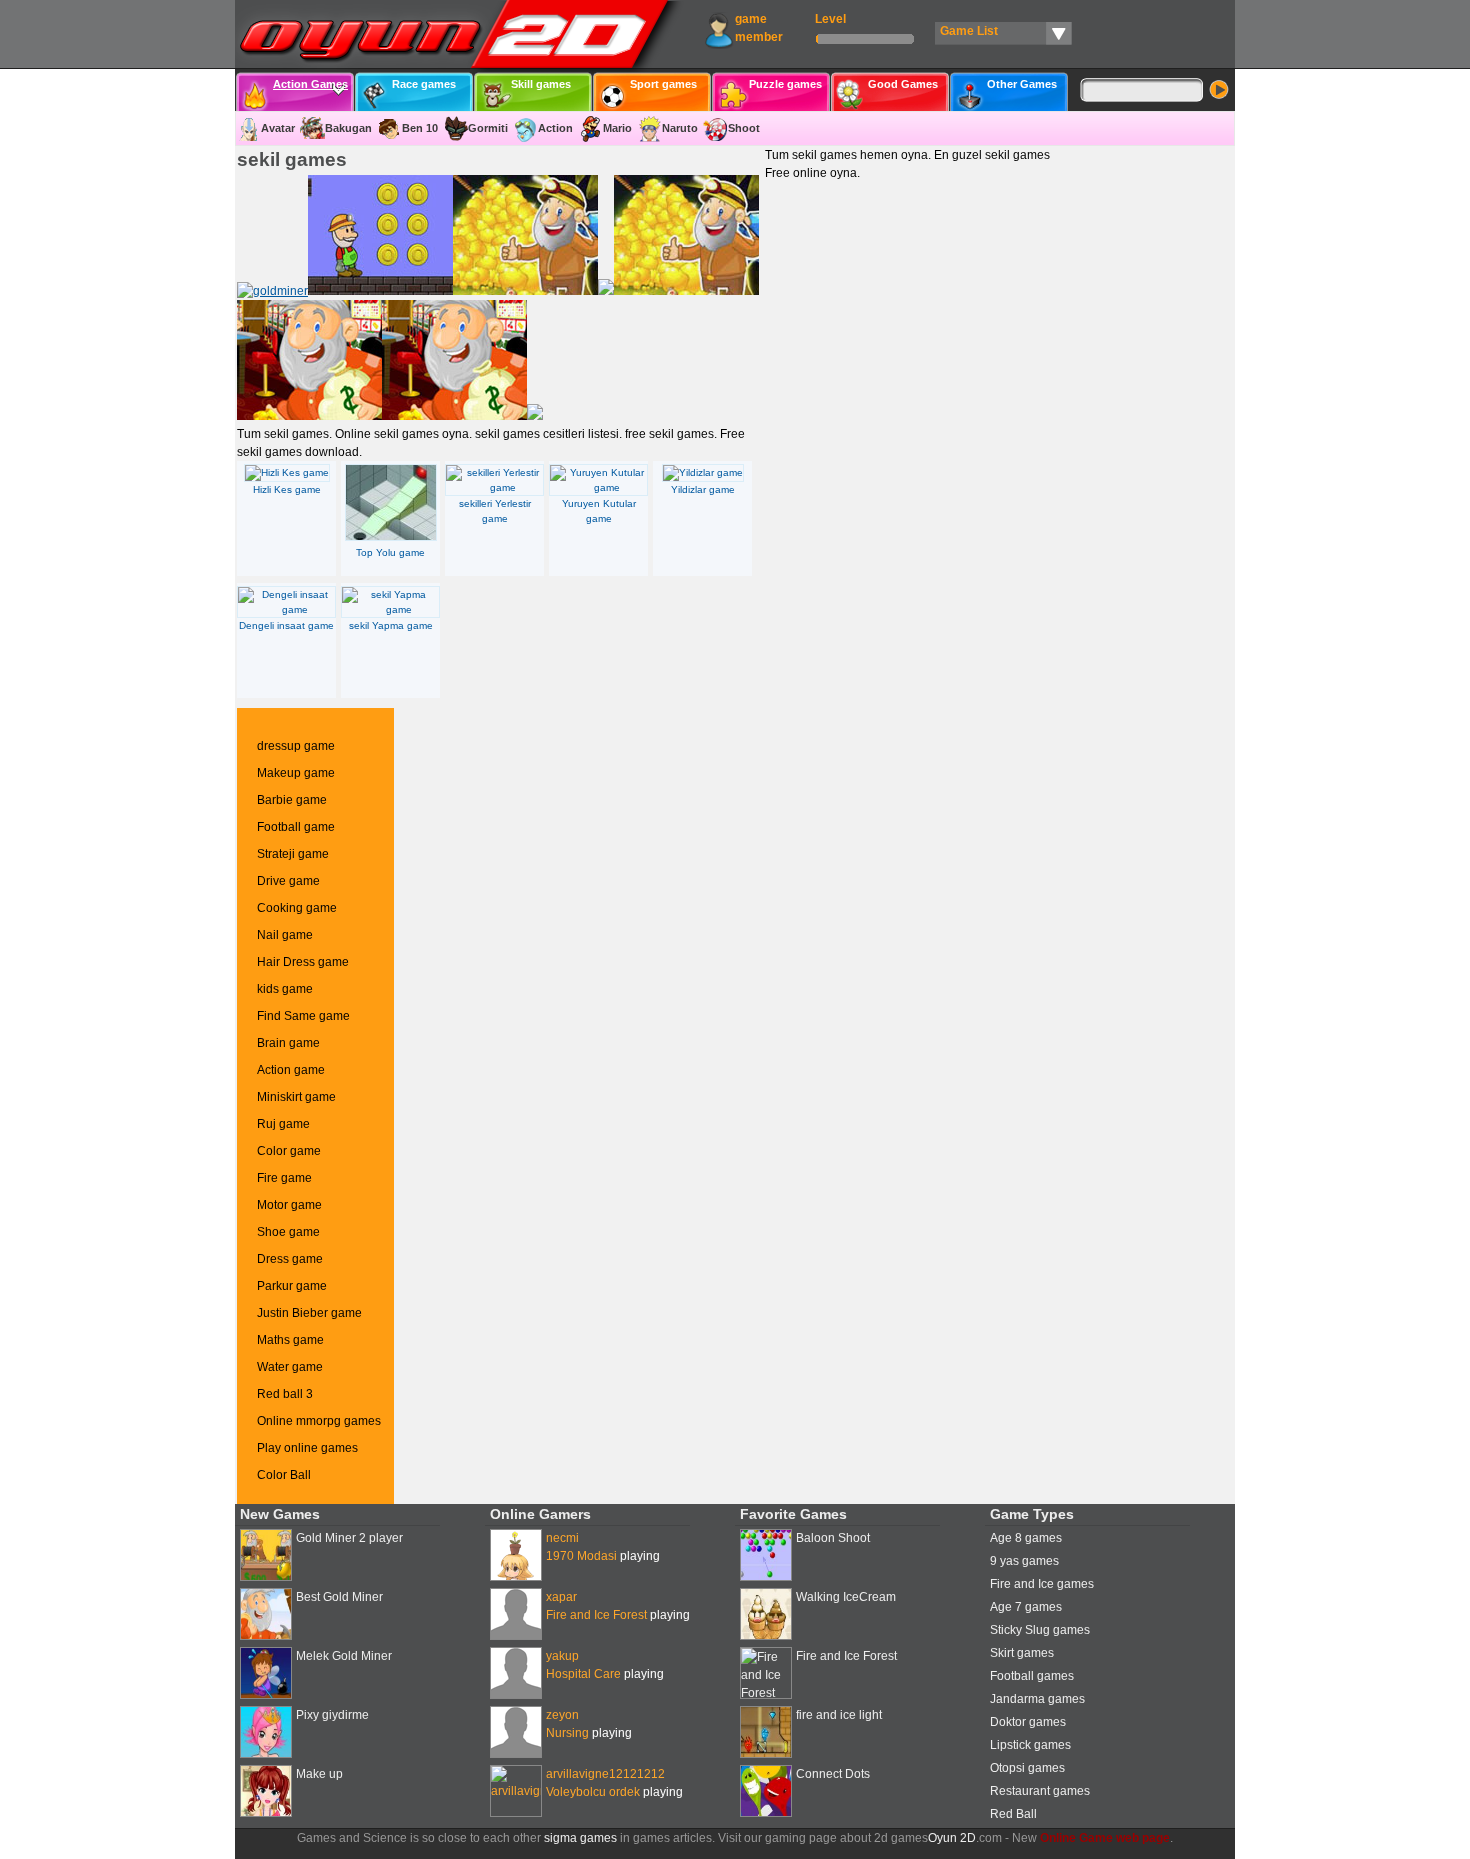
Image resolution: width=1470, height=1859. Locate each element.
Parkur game (292, 1286)
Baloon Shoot (833, 1538)
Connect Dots (833, 1774)
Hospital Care (583, 1674)
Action (555, 128)
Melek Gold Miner (344, 1656)
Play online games (307, 1448)
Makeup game (296, 773)
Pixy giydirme (332, 1715)
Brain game (288, 1043)
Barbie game (292, 800)
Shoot (744, 128)
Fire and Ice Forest (596, 1615)
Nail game (285, 935)
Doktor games (1028, 1722)
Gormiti (488, 128)
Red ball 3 (285, 1394)
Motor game (289, 1205)
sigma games (580, 1838)
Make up (319, 1774)
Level (830, 19)
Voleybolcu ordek (593, 1792)
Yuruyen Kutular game (599, 511)
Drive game (288, 881)
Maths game (290, 1340)
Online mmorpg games (319, 1421)
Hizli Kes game (287, 489)
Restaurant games (1040, 1791)
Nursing (567, 1733)
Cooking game (297, 908)
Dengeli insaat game (286, 625)
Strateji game (293, 854)
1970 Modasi (581, 1556)
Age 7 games (1026, 1607)
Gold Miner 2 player (349, 1538)
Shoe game (288, 1232)
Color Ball (284, 1475)
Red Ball (1013, 1814)
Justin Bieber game (309, 1313)
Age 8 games (1026, 1538)
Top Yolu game (390, 552)
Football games (1032, 1676)
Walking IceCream (846, 1597)
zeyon (562, 1715)
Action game (291, 1070)
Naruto (680, 128)
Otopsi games (1027, 1768)
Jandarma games (1037, 1699)
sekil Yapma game (391, 625)
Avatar (278, 128)
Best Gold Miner (339, 1597)
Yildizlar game (703, 489)
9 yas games (1024, 1561)
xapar (561, 1597)
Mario (617, 128)
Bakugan (348, 128)
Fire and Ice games (1042, 1584)
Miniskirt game (296, 1097)
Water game (290, 1367)
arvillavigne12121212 (605, 1774)
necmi (562, 1538)
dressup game (296, 746)
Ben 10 (420, 128)
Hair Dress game (303, 962)
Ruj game (283, 1124)
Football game (296, 827)
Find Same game (303, 1016)
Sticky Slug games (1040, 1630)
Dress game (290, 1259)
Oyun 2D (952, 1838)
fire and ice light (839, 1715)
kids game (285, 989)
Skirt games (1022, 1653)
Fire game (284, 1178)
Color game (289, 1151)
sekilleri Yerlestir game (495, 511)
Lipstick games (1030, 1745)
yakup (562, 1656)
